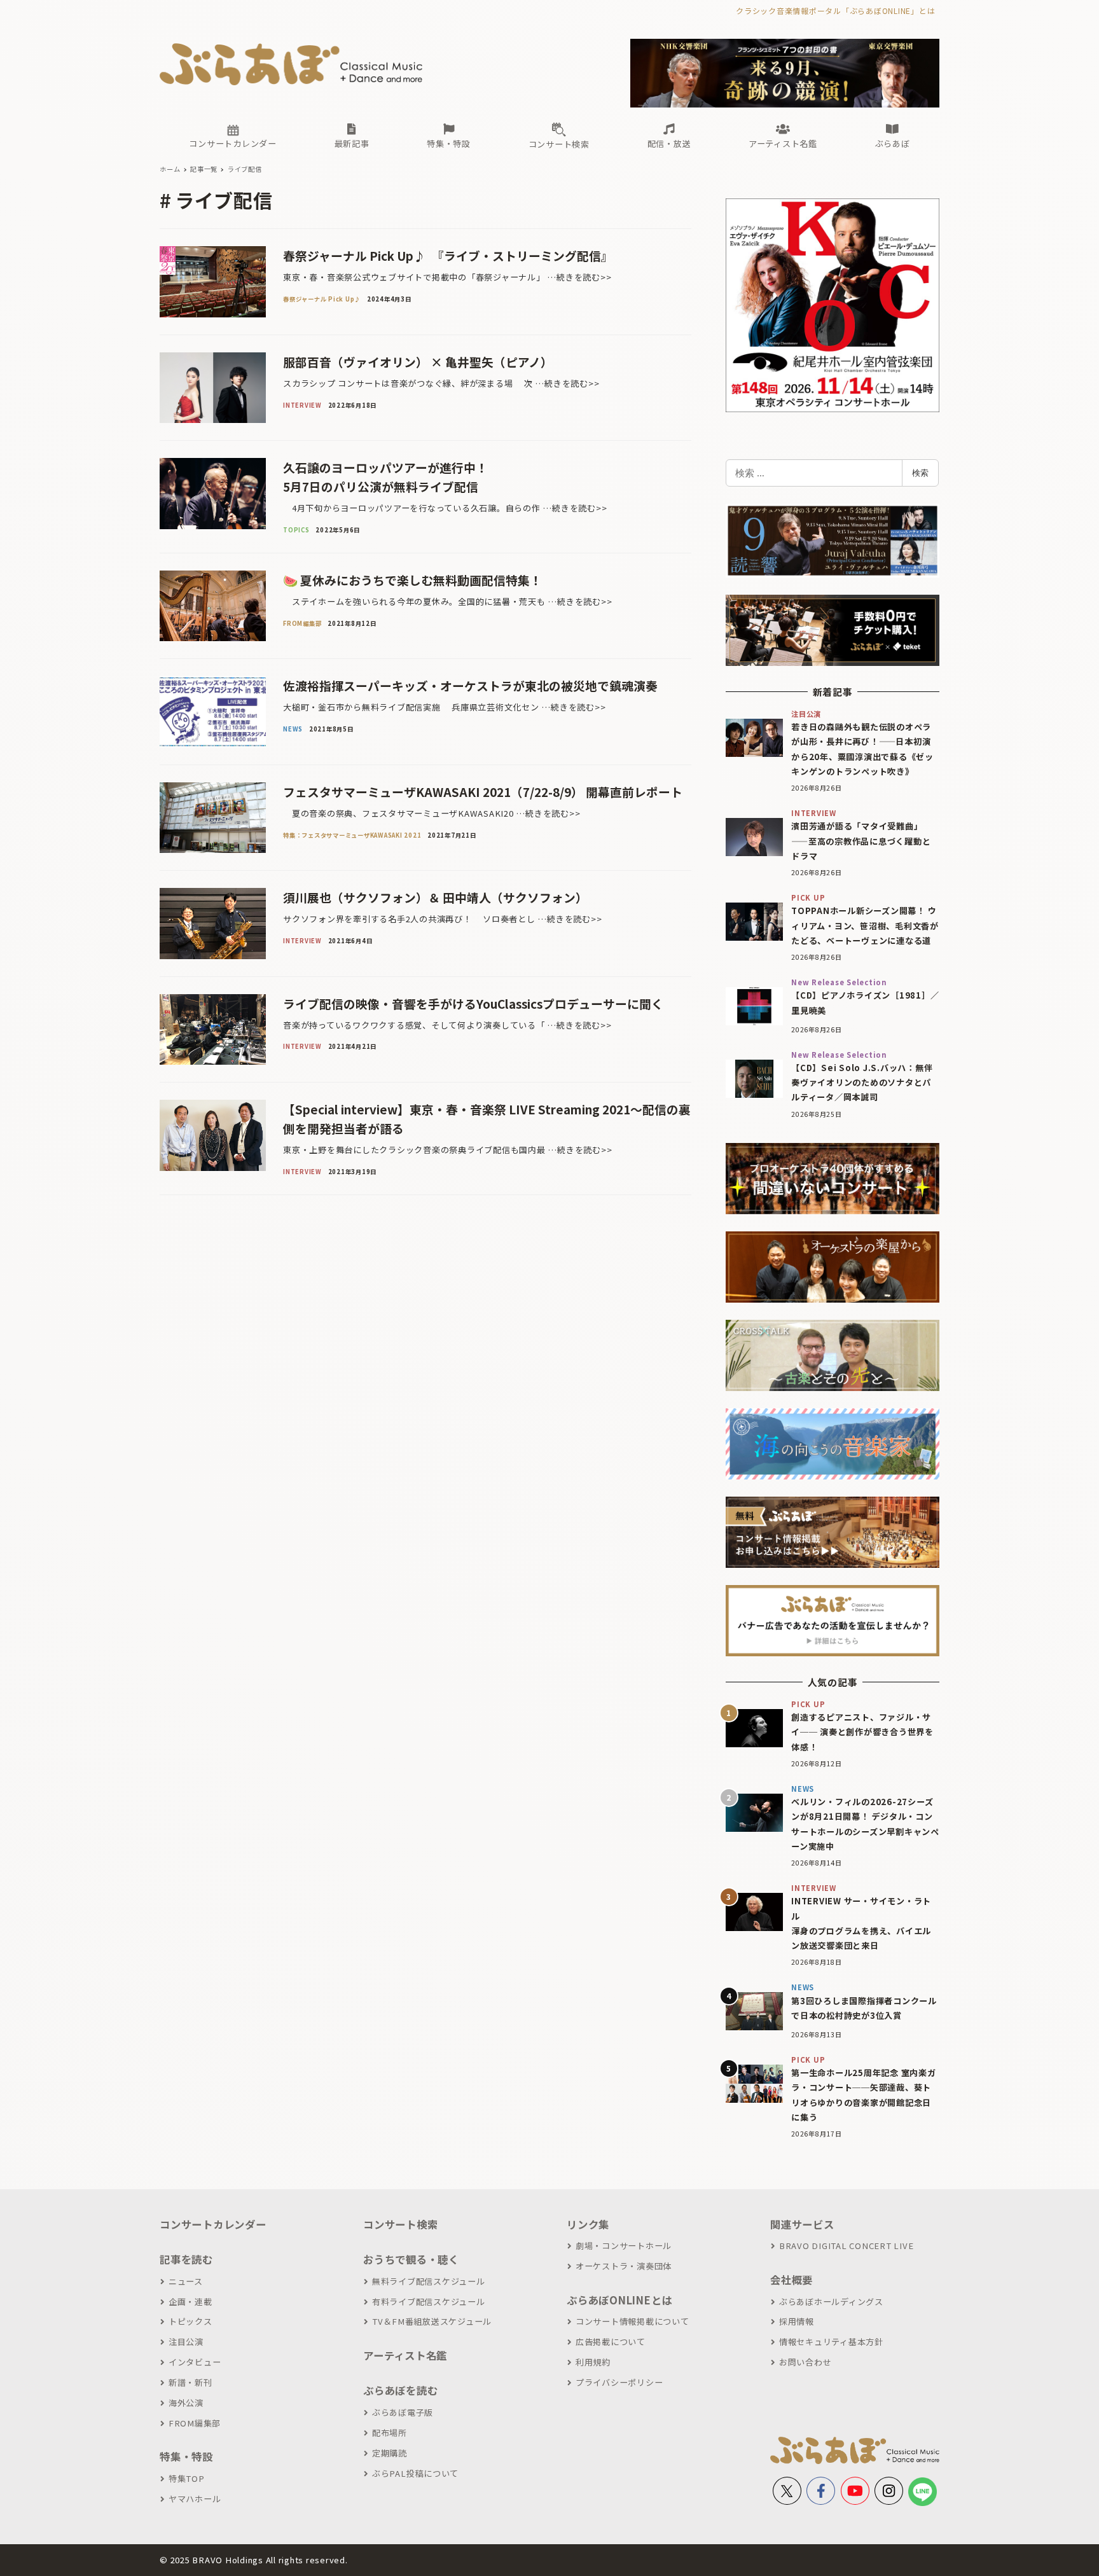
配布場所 (390, 2433)
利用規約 (593, 2362)
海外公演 (186, 2403)
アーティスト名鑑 (405, 2355)
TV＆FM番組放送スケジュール (432, 2321)
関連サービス (802, 2224)
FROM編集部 (195, 2423)
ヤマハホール (195, 2499)
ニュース (186, 2281)
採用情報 (797, 2321)
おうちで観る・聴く (411, 2259)
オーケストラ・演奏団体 (624, 2266)
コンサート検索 (400, 2224)
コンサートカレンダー (213, 2224)
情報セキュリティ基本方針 (831, 2342)
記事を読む (186, 2259)
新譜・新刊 (190, 2382)
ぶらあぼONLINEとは (619, 2300)
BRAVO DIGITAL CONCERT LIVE (846, 2246)
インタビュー (195, 2362)
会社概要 (791, 2280)
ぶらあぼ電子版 (403, 2412)
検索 (920, 473)
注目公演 (186, 2342)
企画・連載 (190, 2302)
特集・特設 (186, 2456)
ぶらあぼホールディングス (831, 2302)
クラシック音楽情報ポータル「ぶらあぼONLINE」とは (835, 10)
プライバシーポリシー (619, 2382)
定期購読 (390, 2453)
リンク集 (588, 2224)
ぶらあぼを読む (400, 2390)
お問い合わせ (805, 2362)
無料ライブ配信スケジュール (429, 2281)
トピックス (190, 2321)
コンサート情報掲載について (632, 2321)
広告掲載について (611, 2342)
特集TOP (187, 2478)
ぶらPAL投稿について (415, 2473)
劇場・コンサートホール (624, 2246)
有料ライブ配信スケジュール (429, 2302)
